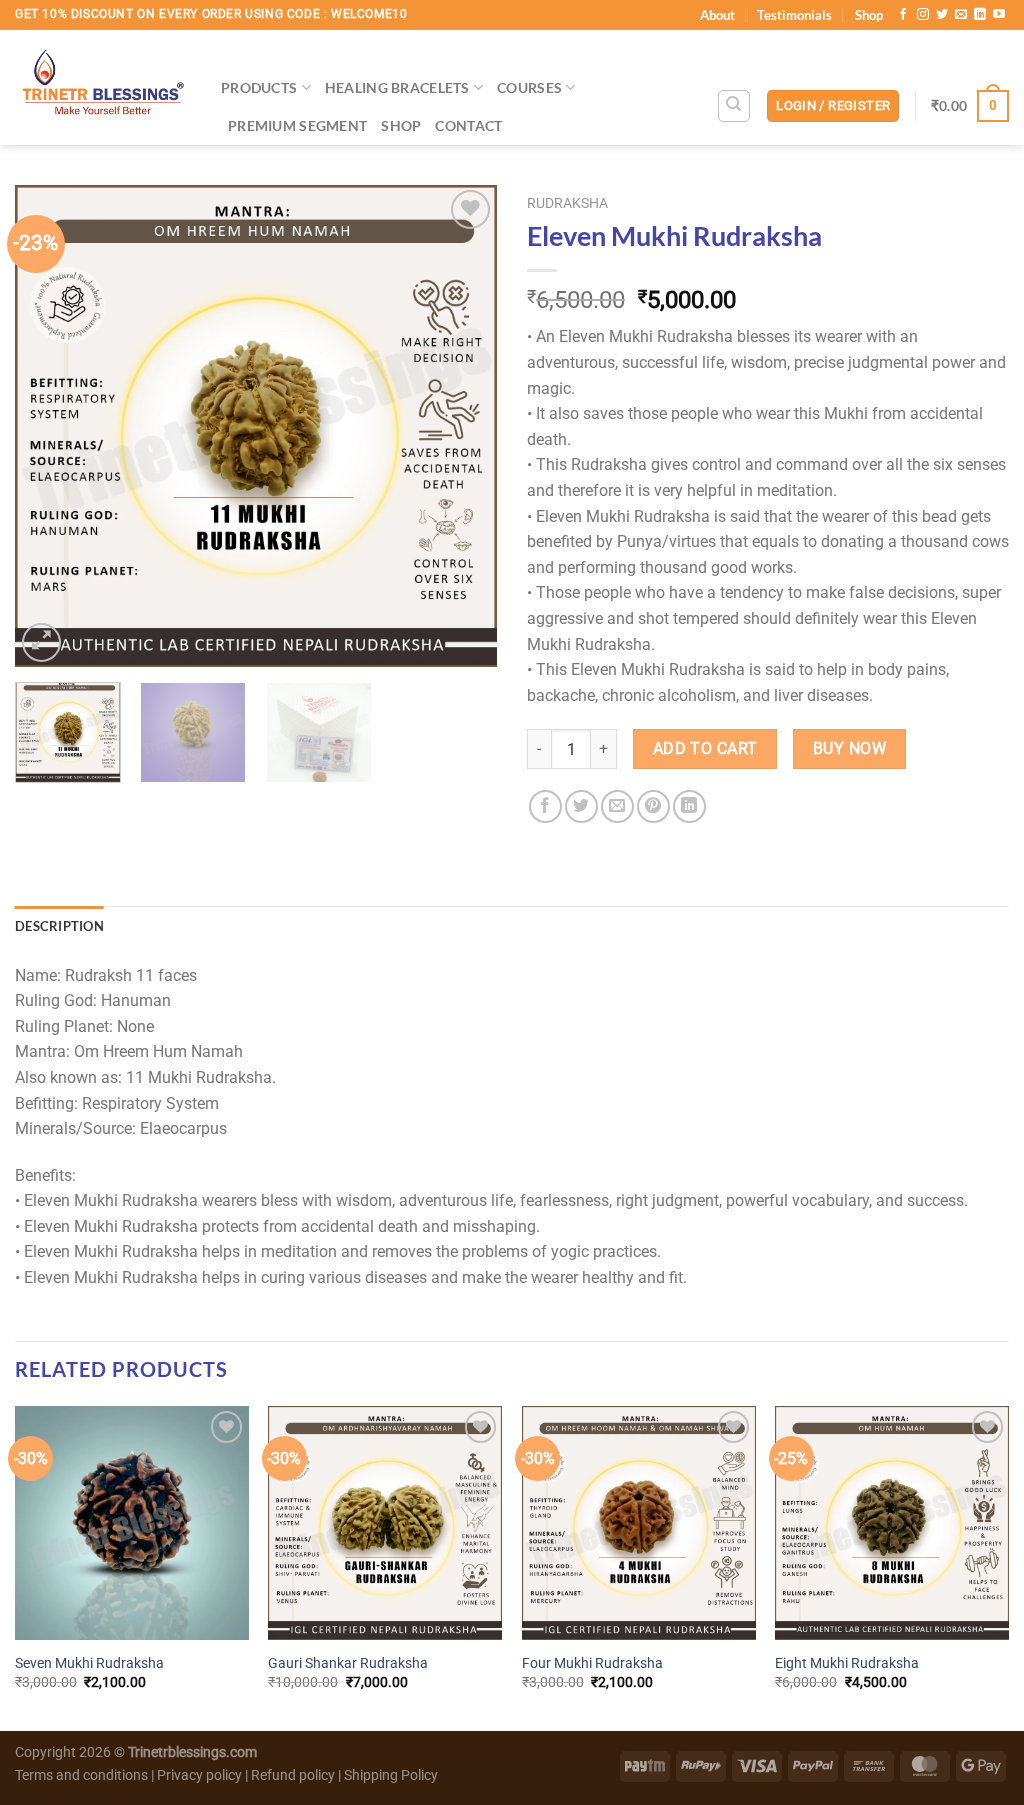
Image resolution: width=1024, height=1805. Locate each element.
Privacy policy (199, 1775)
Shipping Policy (391, 1775)
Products (259, 87)
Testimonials (794, 15)
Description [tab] (59, 926)
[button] (833, 106)
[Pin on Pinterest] (653, 806)
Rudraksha (567, 203)
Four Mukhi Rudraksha (592, 1663)
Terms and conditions (81, 1775)
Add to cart (705, 749)
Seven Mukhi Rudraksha (89, 1663)
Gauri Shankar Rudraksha (348, 1663)
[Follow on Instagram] (923, 15)
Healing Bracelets (397, 87)
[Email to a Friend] (617, 806)
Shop (869, 15)
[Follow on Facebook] (903, 15)
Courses (529, 87)
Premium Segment (297, 125)
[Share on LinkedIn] (689, 806)
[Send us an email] (961, 15)
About (717, 15)
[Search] (734, 106)
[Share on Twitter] (581, 806)
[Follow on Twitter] (942, 15)
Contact (468, 125)
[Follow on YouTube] (999, 15)
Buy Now (849, 749)
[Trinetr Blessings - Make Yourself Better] (103, 87)
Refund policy (294, 1775)
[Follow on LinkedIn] (980, 15)
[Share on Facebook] (545, 806)
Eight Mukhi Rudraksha (847, 1663)
